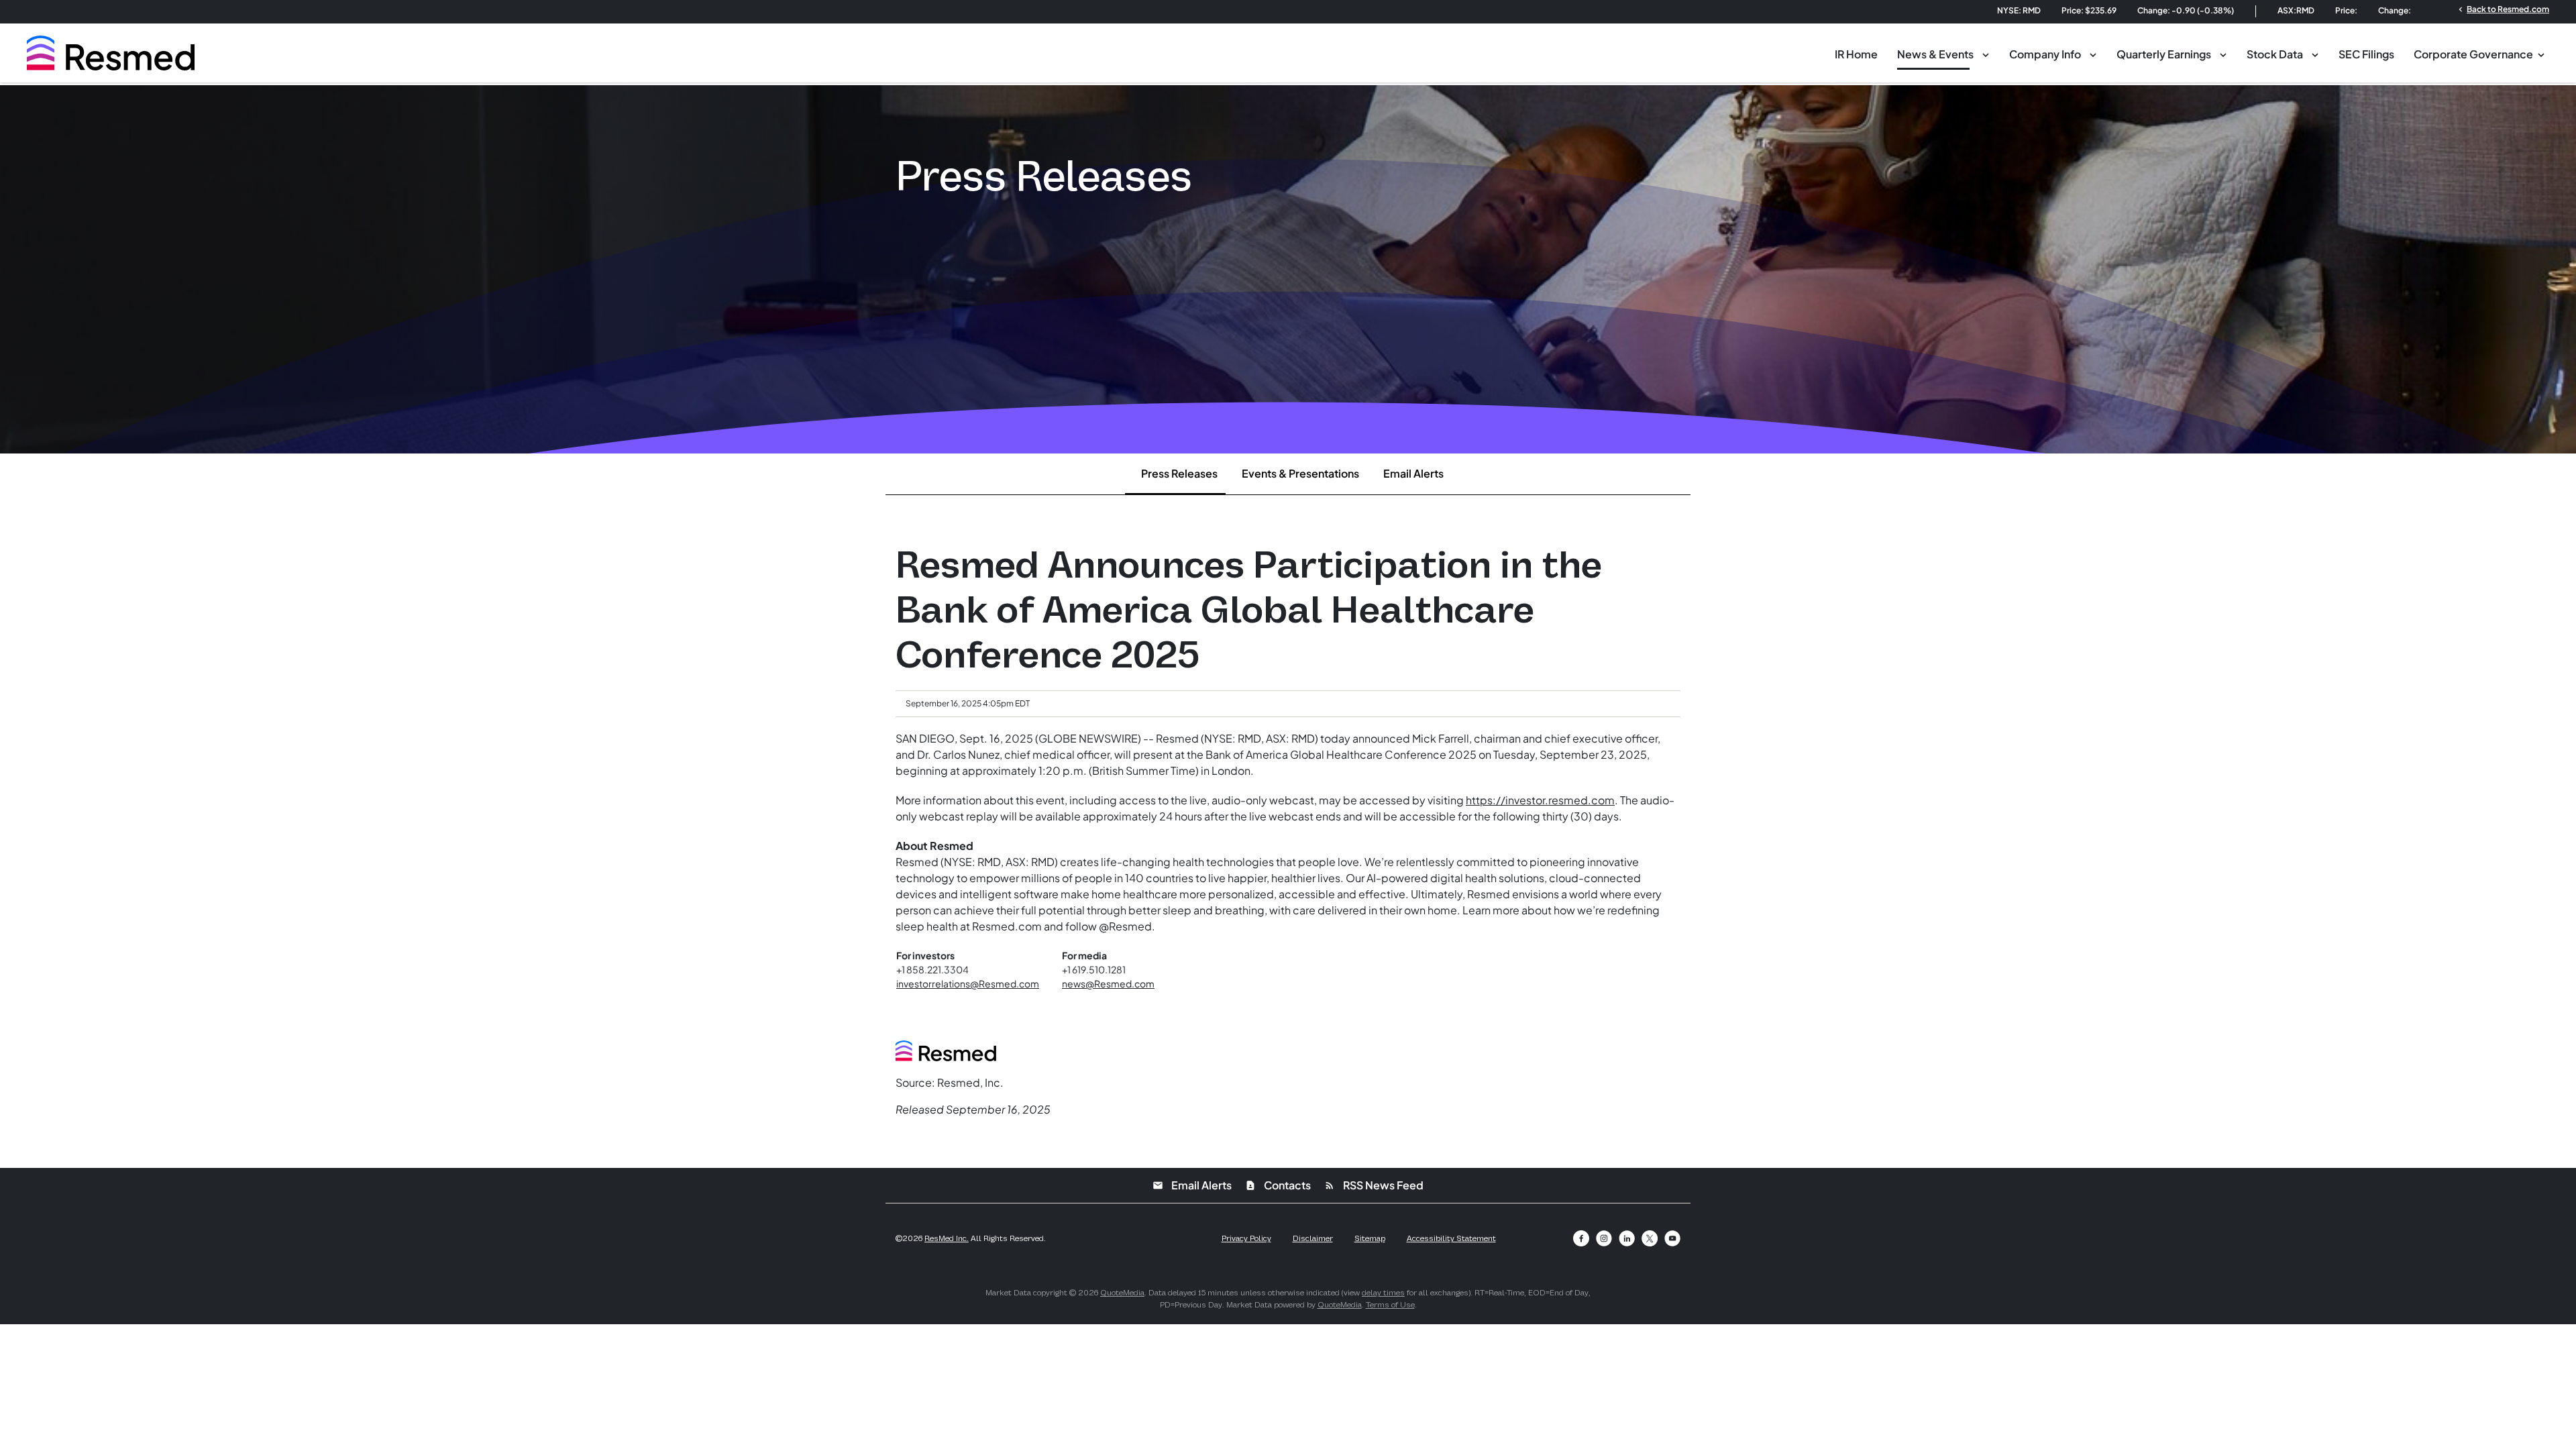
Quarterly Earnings (2164, 54)
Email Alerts (1413, 473)
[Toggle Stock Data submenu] (2315, 54)
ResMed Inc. (947, 1238)
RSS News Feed (1374, 1185)
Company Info (2045, 54)
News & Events (1935, 54)
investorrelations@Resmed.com (968, 983)
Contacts (1278, 1185)
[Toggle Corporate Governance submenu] (2541, 54)
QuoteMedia (1122, 1293)
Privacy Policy (1246, 1238)
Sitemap (1370, 1238)
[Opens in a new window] (1581, 1238)
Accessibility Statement (1451, 1238)
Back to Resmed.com (2503, 9)
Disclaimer (1313, 1238)
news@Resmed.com (1108, 983)
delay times (1383, 1293)
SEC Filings (2366, 54)
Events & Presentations (1300, 473)
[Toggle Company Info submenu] (2093, 54)
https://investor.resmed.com (1540, 800)
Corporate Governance (2473, 54)
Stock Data (2275, 54)
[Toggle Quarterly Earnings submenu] (2223, 54)
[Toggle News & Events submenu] (1986, 54)
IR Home (1856, 54)
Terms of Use (1390, 1305)
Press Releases (1179, 473)
